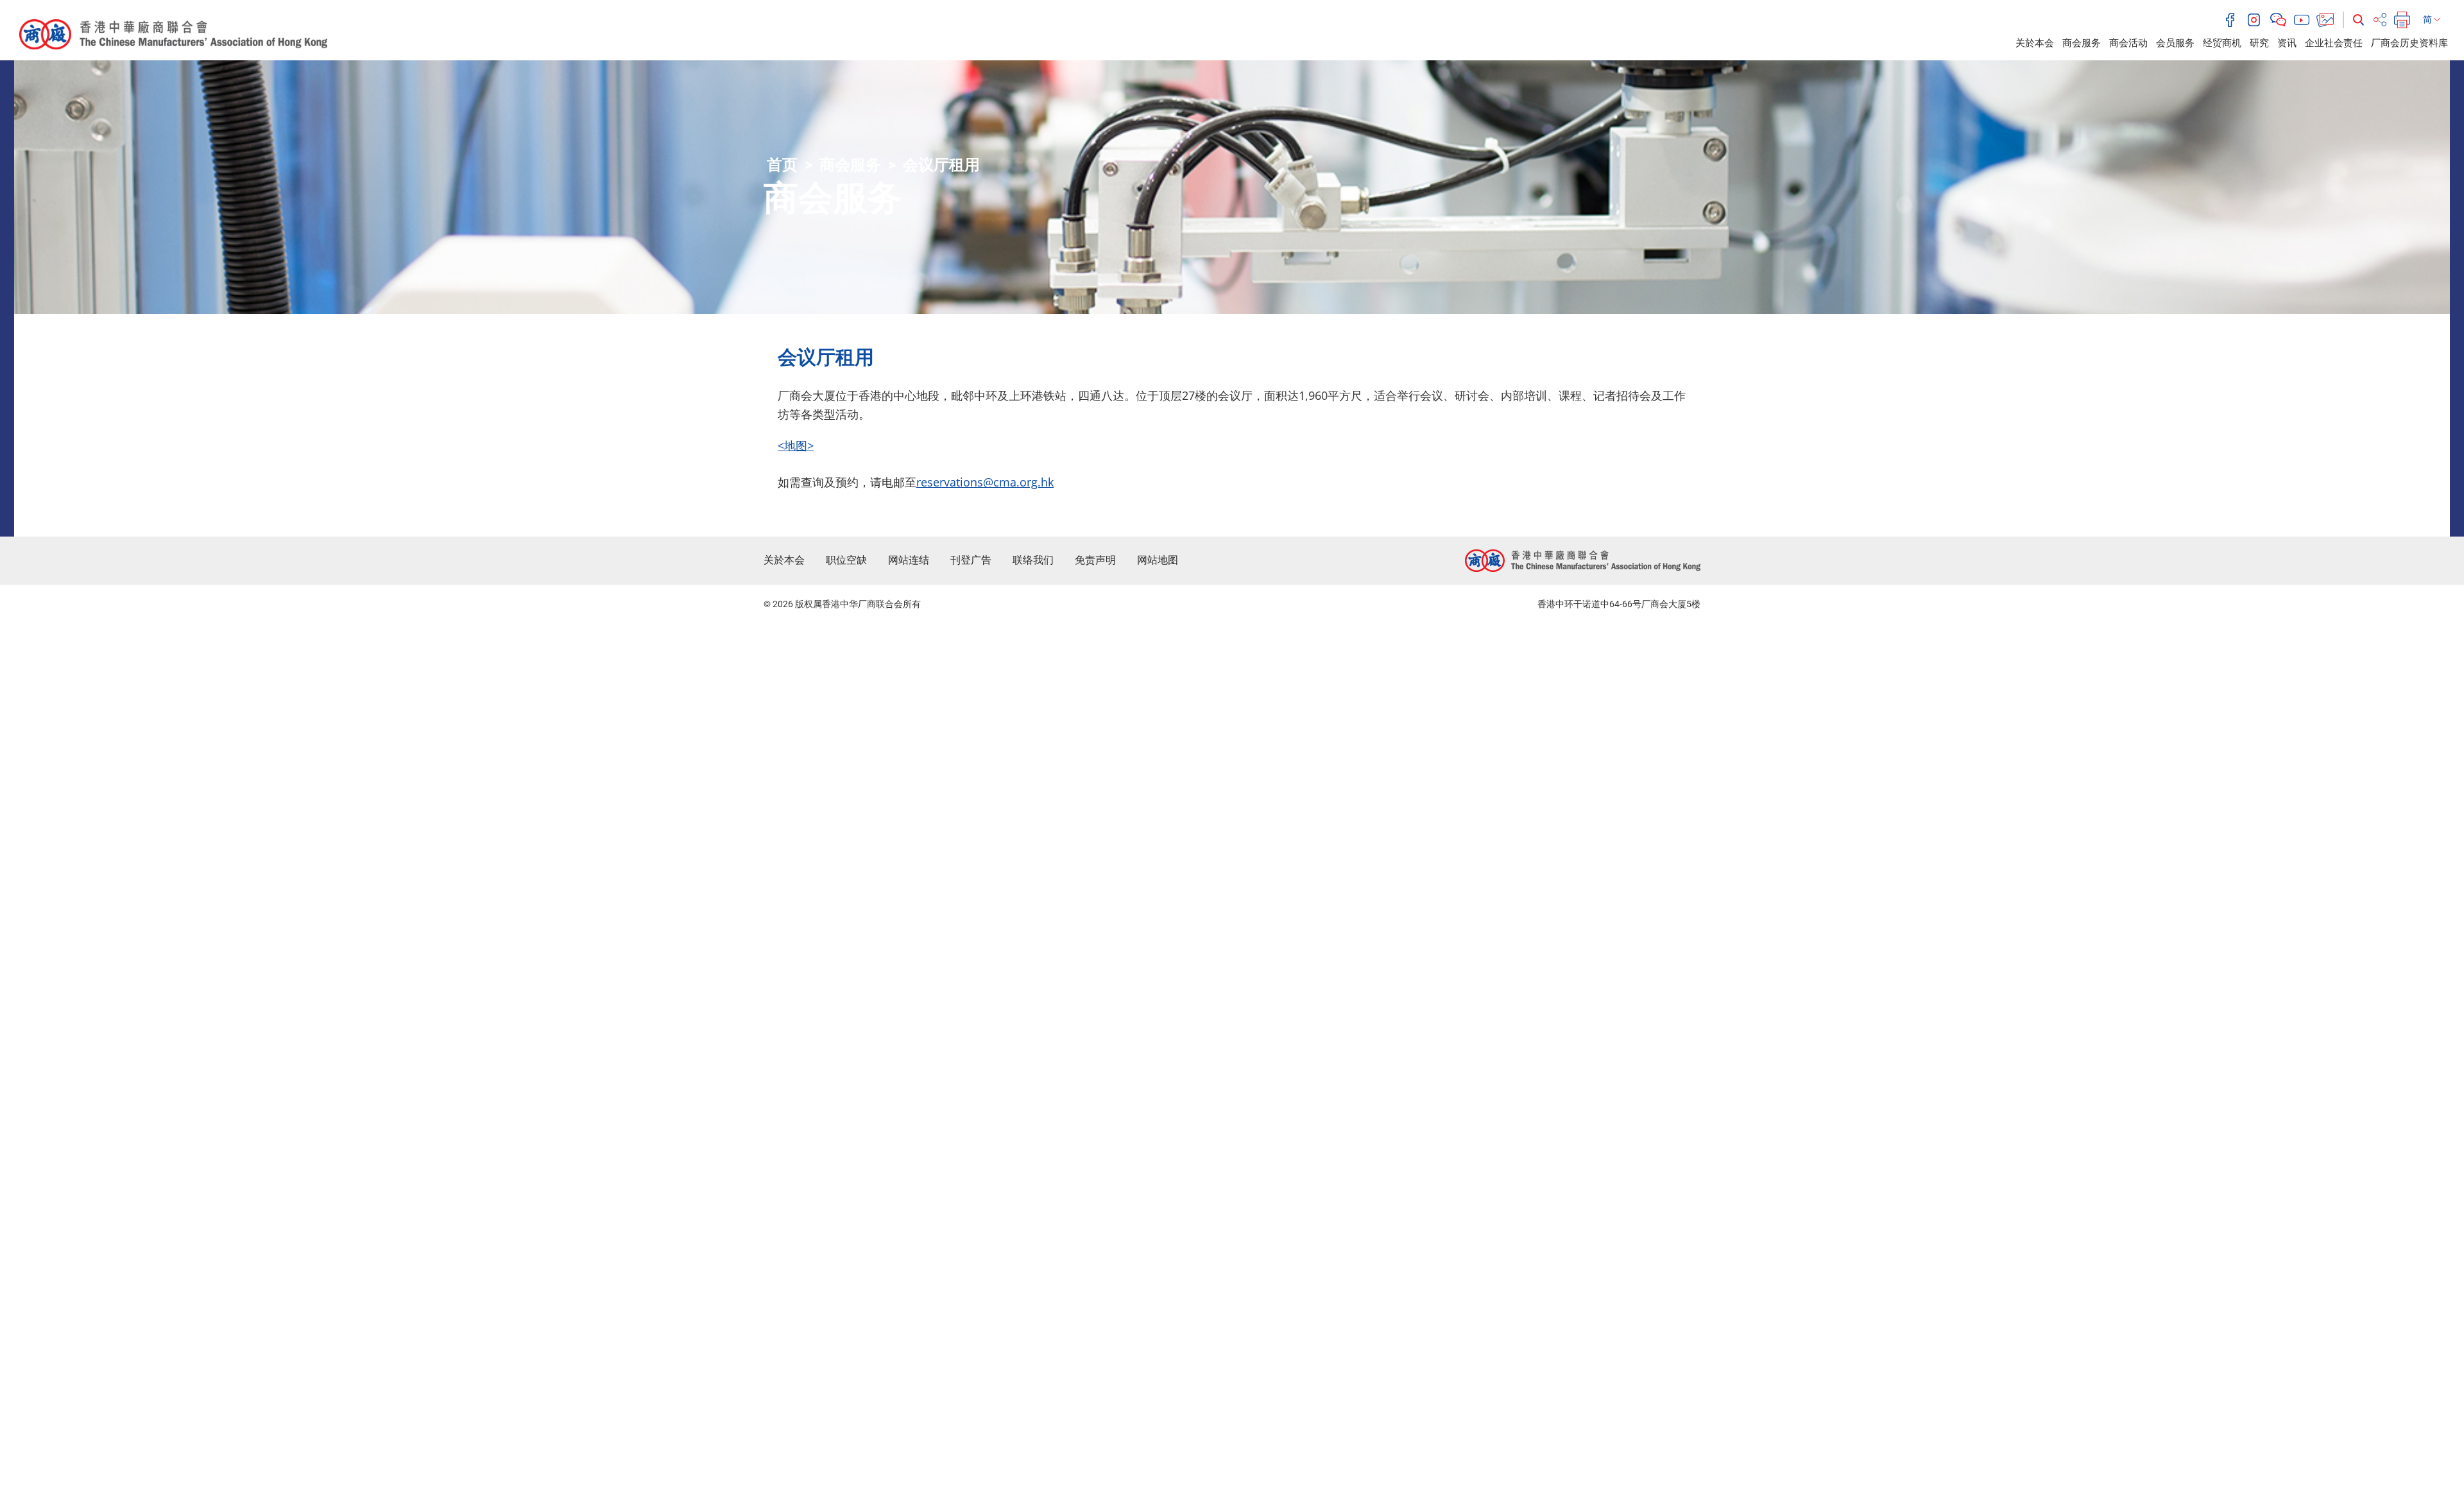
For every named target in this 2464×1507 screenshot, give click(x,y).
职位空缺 (846, 560)
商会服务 (2082, 43)
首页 (782, 165)
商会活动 (2128, 43)
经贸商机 (2222, 43)
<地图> (796, 445)
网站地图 (1158, 560)
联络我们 (1033, 560)
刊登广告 (971, 560)
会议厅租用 (941, 165)
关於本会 (2035, 43)
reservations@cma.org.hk (985, 482)
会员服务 (2175, 43)
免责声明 (1095, 560)
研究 (2259, 43)
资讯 (2287, 43)
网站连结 (909, 560)
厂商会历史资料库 (2409, 43)
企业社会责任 (2334, 43)
